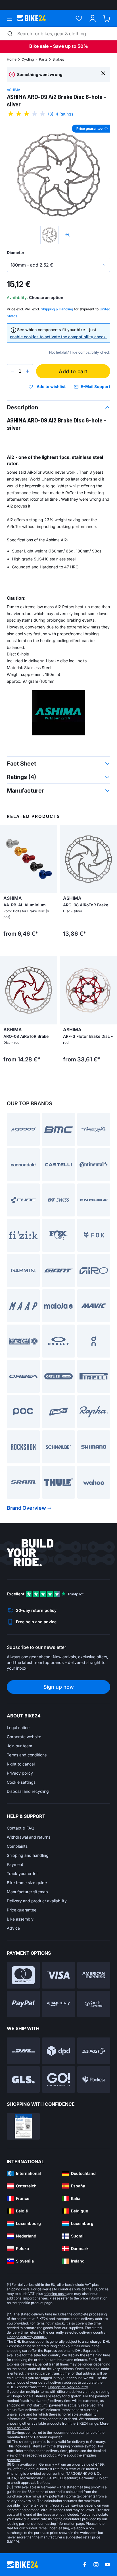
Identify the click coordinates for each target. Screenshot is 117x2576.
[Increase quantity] (28, 371)
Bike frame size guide (27, 1883)
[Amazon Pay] (58, 2004)
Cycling (28, 59)
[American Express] (94, 1975)
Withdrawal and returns (29, 1837)
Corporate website (24, 1737)
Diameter (16, 252)
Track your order (22, 1873)
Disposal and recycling (28, 1791)
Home (12, 59)
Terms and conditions (27, 1755)
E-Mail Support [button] (95, 386)
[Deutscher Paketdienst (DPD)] (58, 2051)
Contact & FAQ (21, 1828)
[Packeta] (94, 2079)
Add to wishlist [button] (51, 387)
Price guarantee (22, 1910)
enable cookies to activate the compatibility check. (58, 337)
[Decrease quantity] (12, 371)
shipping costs (18, 2289)
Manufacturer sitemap (27, 1892)
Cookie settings (21, 1782)
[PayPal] (23, 2004)
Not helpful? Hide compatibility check (80, 352)
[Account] (93, 18)
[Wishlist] (79, 18)
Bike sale (39, 46)
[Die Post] (94, 2051)
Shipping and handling (28, 1855)
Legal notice (18, 1728)
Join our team (19, 1746)
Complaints (17, 1846)
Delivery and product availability (37, 1901)
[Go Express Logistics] (58, 2079)
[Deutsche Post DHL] (23, 2051)
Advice (13, 1928)
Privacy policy (20, 1773)
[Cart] (107, 18)
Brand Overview (26, 1508)
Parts (43, 59)
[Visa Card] (58, 1975)
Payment (15, 1864)
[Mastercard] (23, 1975)
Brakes (58, 59)
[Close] (103, 73)
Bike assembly (20, 1919)
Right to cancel (21, 1764)
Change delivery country (27, 2337)
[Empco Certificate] (23, 2126)
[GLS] (23, 2079)
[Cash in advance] (94, 2004)
